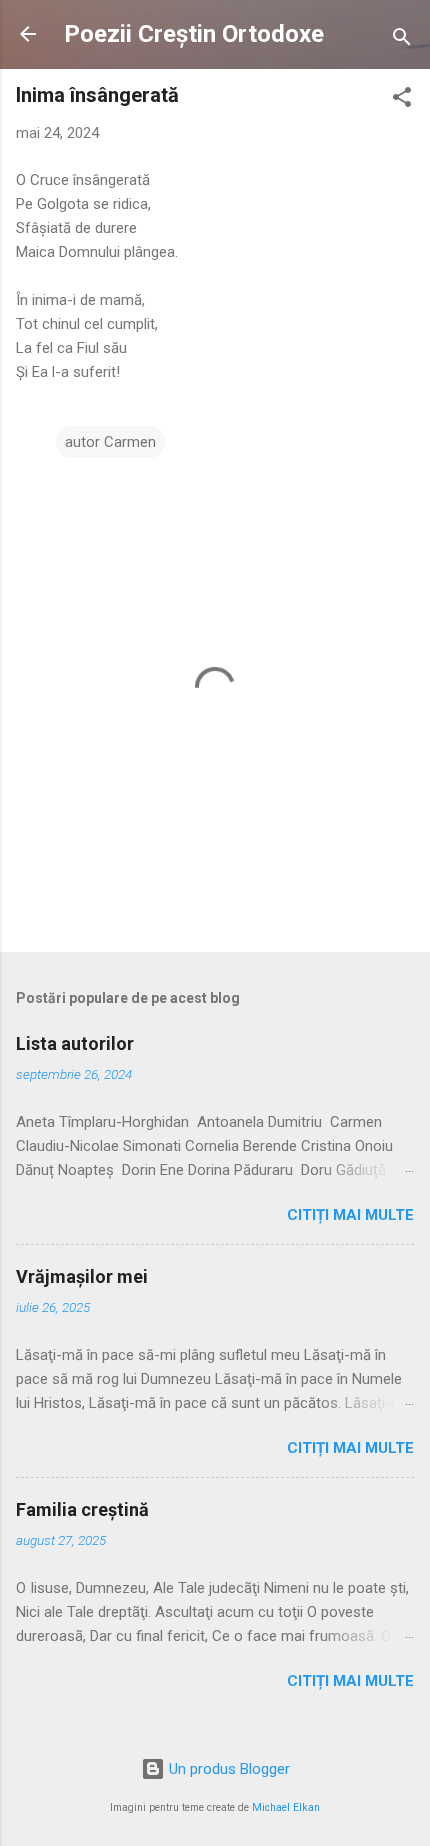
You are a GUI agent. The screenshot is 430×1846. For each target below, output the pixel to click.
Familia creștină (82, 1509)
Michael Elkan (286, 1807)
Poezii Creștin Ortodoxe (194, 34)
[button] (402, 100)
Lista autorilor (75, 1043)
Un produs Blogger (227, 1769)
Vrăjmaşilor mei (82, 1276)
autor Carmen (110, 442)
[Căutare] (402, 40)
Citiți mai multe (350, 1215)
